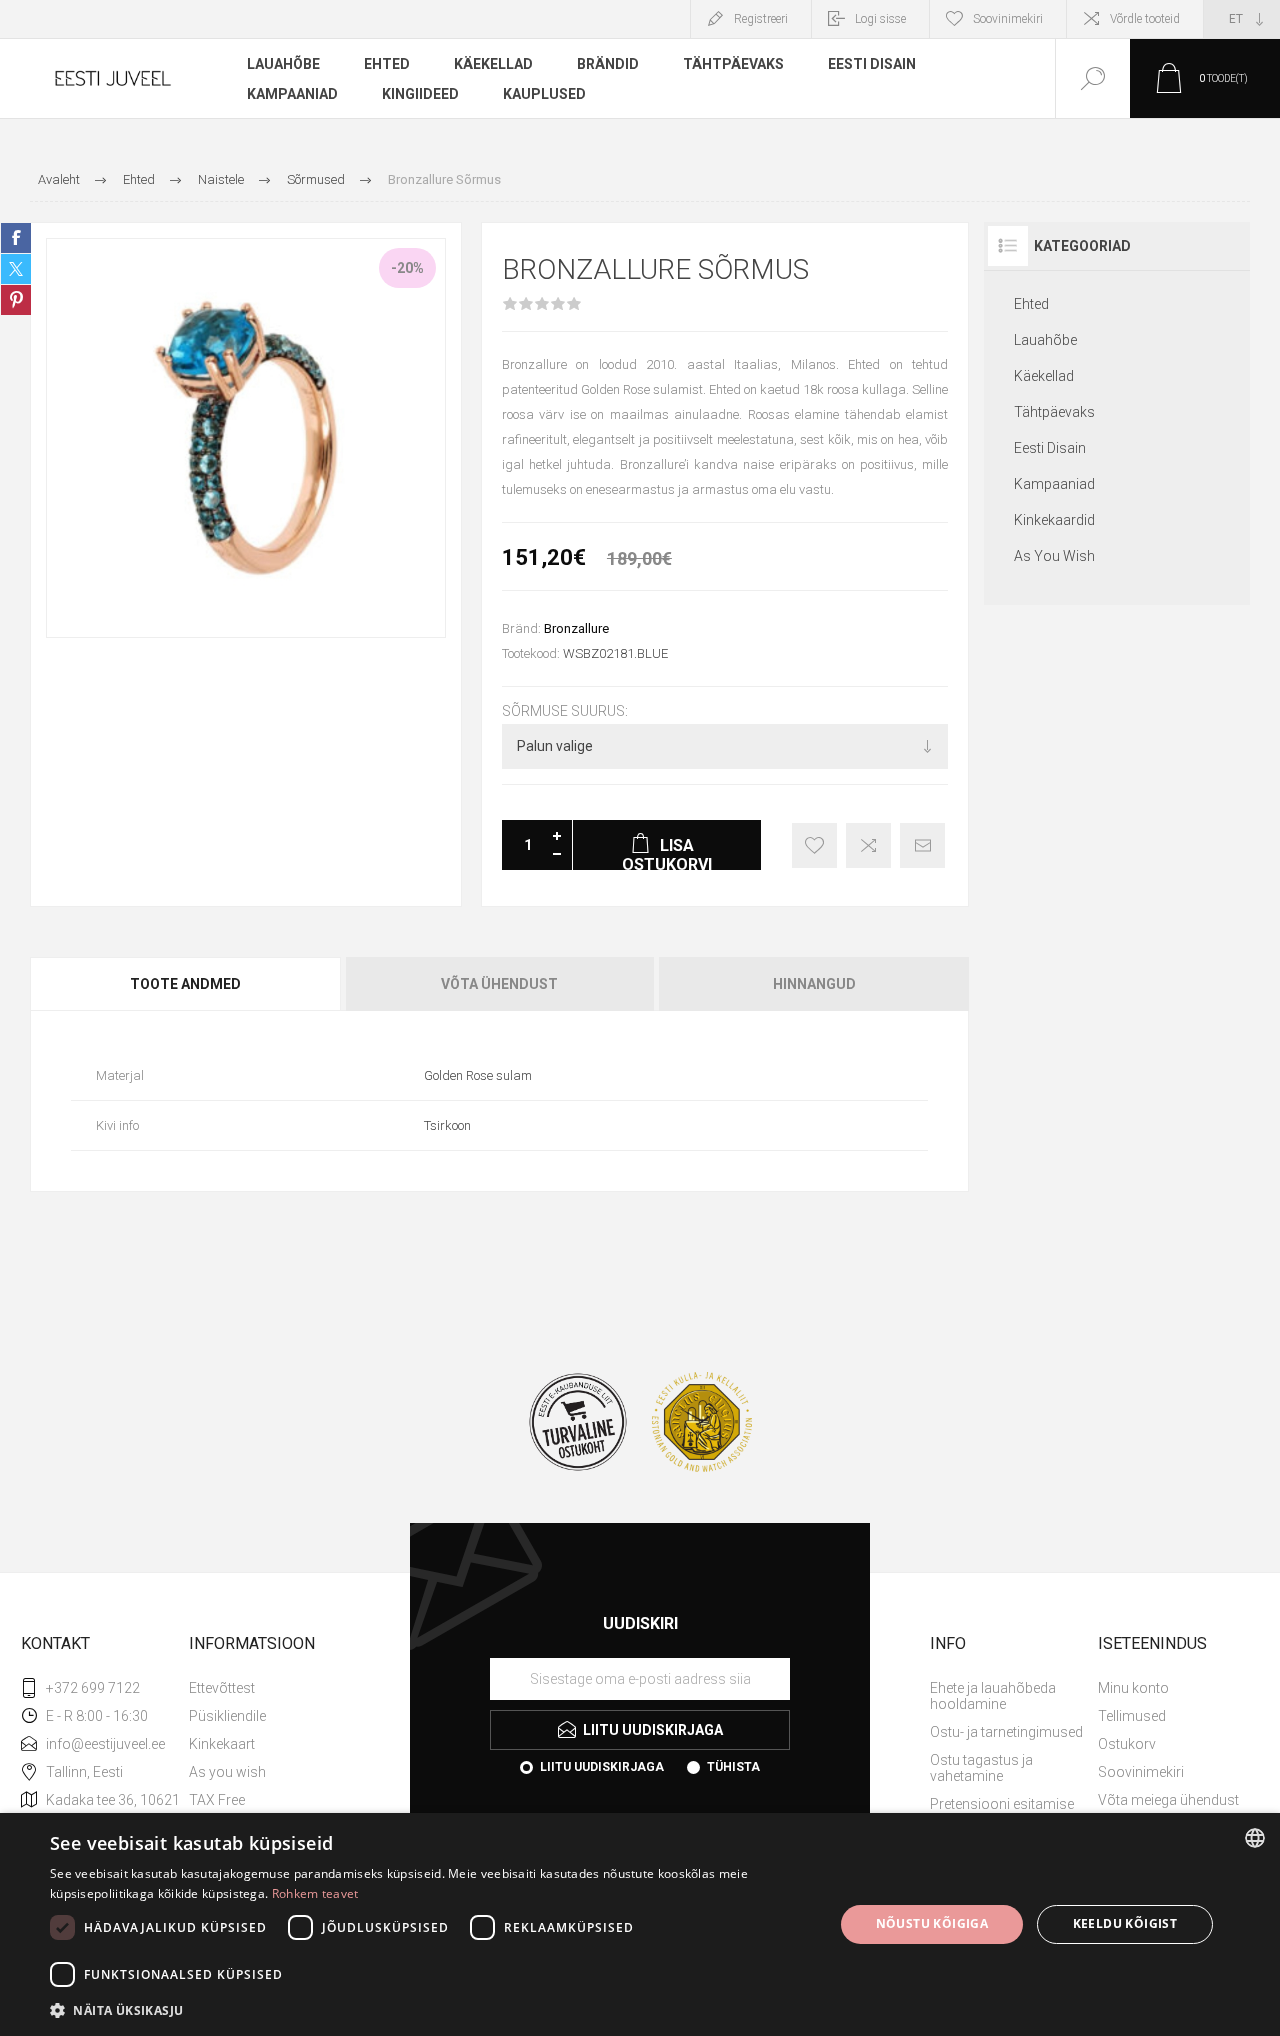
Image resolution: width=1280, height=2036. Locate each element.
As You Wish (1054, 556)
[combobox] (1255, 1838)
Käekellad (1044, 376)
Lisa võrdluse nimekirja (868, 845)
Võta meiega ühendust (1168, 1800)
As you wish (227, 1772)
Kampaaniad (1054, 484)
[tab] (186, 984)
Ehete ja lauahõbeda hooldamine (993, 1696)
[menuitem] (271, 1688)
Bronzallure (576, 628)
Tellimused (1132, 1716)
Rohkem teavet (315, 1893)
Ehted (1031, 304)
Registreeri (761, 19)
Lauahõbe (1045, 340)
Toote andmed (185, 984)
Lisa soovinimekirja (814, 845)
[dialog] (640, 1924)
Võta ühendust (499, 984)
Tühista (733, 1767)
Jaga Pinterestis (16, 300)
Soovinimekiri (1141, 1772)
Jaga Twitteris (16, 269)
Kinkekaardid (1054, 520)
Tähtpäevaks (1054, 412)
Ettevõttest (222, 1688)
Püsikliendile (227, 1716)
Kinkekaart (222, 1744)
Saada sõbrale (922, 845)
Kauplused (544, 94)
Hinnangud (814, 984)
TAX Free (217, 1800)
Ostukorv (1127, 1744)
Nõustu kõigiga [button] (932, 1923)
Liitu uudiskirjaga (602, 1767)
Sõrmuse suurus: (565, 711)
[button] (430, 2009)
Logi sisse (880, 19)
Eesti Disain (1050, 448)
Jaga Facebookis (16, 238)
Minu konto (1133, 1688)
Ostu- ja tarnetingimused (1006, 1732)
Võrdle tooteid (1145, 19)
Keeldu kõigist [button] (1125, 1923)
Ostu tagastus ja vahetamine (981, 1768)
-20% (407, 268)
